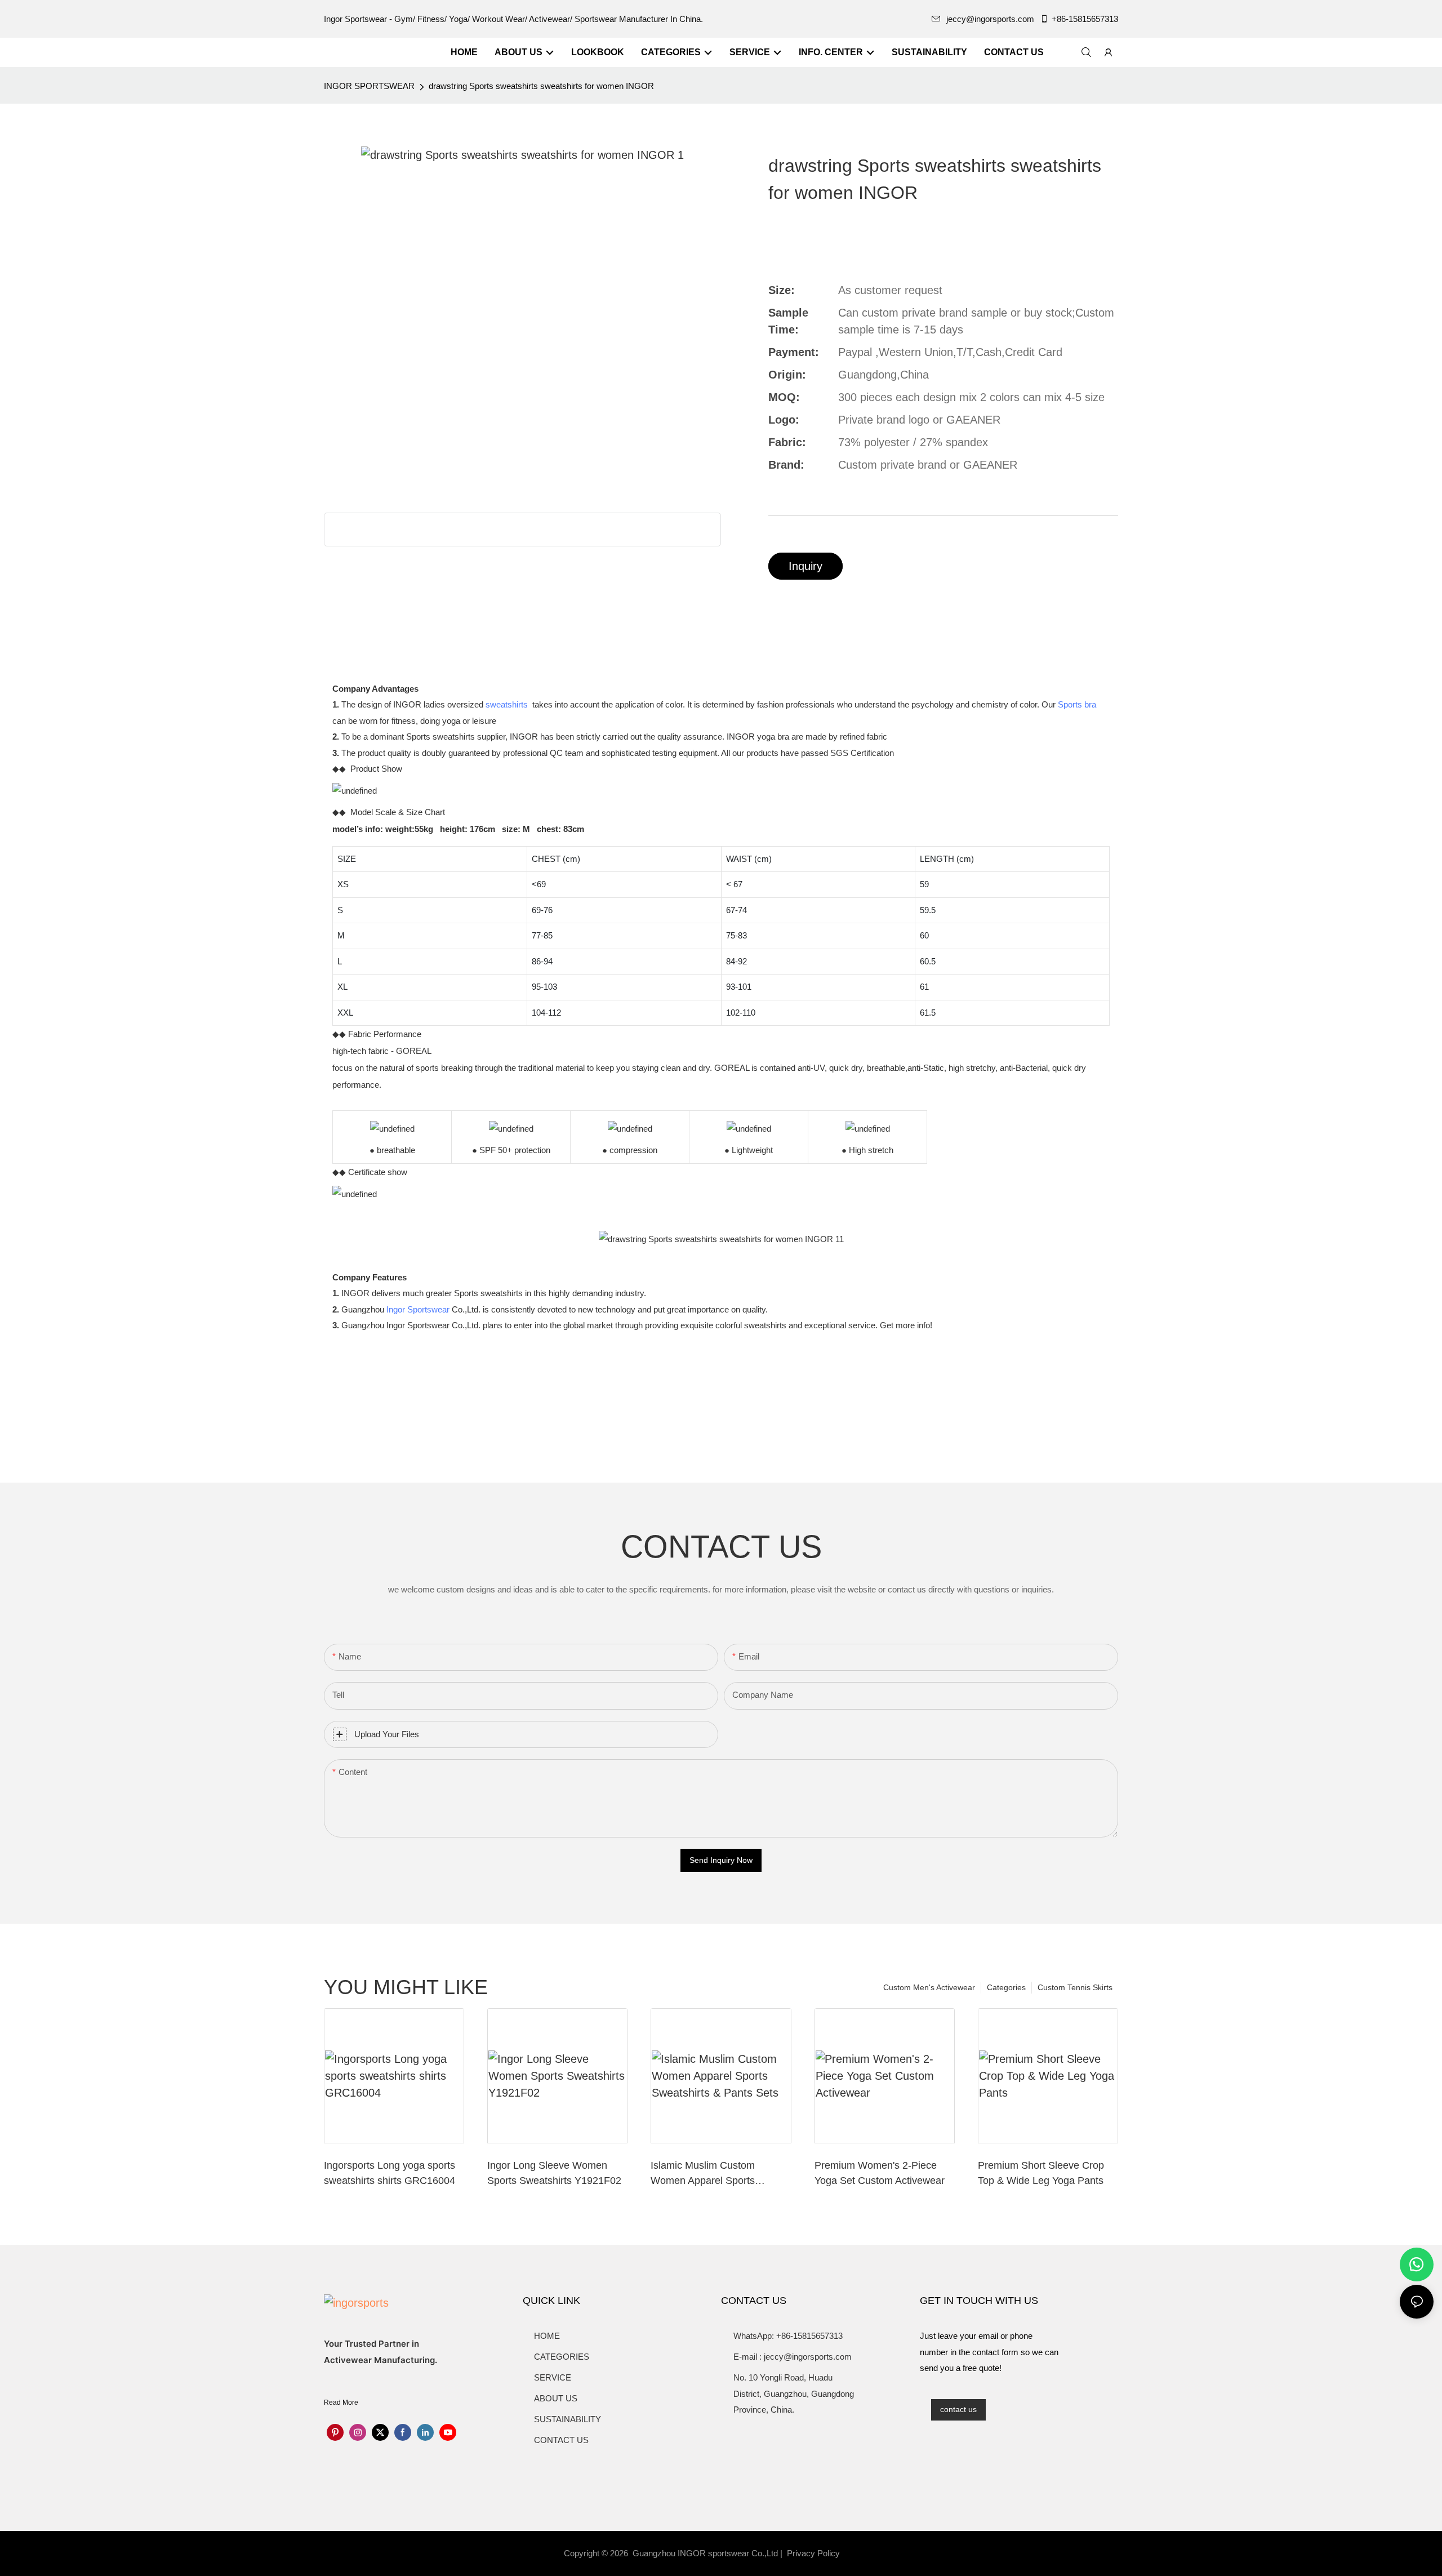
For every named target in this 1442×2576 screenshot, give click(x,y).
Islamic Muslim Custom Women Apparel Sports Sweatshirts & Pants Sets (707, 2174)
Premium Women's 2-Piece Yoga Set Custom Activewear (880, 2173)
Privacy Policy (813, 2553)
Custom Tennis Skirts (1075, 1987)
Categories (1006, 1987)
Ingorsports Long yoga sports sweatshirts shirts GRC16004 (390, 2173)
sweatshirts (507, 704)
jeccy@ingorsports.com (990, 19)
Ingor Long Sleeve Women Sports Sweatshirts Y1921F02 (554, 2173)
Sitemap (863, 2553)
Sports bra (1077, 704)
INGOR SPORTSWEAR (369, 86)
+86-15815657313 (1085, 19)
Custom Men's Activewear (929, 1987)
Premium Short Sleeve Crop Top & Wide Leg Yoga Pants (1041, 2173)
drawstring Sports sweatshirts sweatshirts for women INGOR (541, 86)
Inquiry (805, 566)
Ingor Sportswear (418, 1309)
